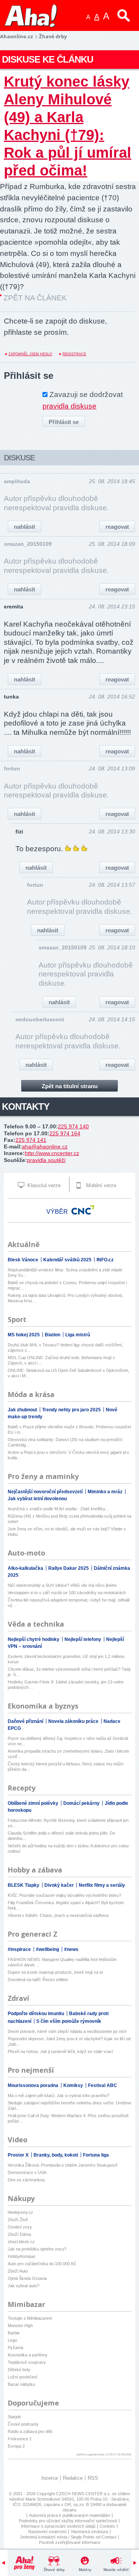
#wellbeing (48, 1949)
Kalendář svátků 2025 (68, 1260)
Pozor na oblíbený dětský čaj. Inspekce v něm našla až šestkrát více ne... (68, 1741)
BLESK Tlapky (24, 1885)
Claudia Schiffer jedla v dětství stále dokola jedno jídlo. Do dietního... (61, 1836)
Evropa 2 (16, 2446)
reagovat (117, 527)
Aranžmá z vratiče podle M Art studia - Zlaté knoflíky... (58, 1509)
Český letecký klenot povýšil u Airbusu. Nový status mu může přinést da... (66, 1767)
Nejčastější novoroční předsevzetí (46, 1492)
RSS (93, 2478)
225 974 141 (31, 1140)
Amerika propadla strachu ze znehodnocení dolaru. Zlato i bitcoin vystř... (68, 1754)
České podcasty (23, 2424)
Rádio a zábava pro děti (30, 2431)
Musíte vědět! (116, 2570)
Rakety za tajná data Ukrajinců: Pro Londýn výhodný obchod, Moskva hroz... (65, 1298)
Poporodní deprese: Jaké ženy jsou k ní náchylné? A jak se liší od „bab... (69, 2041)
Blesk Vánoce (24, 1260)
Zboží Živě (18, 2220)
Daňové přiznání (26, 1721)
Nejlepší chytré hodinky (34, 1639)
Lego (12, 2340)
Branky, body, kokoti (56, 2155)
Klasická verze (43, 1185)
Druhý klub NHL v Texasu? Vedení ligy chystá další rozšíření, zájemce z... (65, 1348)
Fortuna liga (96, 2155)
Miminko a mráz (106, 1492)
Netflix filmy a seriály (102, 1885)
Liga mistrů (78, 1335)
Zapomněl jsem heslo (30, 354)
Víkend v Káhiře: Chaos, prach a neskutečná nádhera (58, 1915)
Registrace (74, 354)
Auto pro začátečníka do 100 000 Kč (42, 2264)
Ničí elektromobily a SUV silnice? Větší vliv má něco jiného (62, 1585)
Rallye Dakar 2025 (69, 1568)
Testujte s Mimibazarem (30, 2318)
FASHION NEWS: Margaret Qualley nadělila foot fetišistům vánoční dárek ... (62, 1962)
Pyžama (15, 2348)
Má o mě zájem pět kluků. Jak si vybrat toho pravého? (58, 2096)
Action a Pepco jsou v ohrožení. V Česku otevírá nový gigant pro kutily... (68, 1455)
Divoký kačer (60, 1885)
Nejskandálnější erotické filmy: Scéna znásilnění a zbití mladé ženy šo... (65, 1273)
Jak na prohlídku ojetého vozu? (37, 2249)
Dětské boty (19, 2370)
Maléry (85, 2570)
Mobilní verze (100, 1185)
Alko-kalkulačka (26, 1568)
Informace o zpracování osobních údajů (58, 2526)
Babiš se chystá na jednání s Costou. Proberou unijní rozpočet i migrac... (67, 1285)
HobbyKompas (22, 2256)
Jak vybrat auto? (24, 2286)
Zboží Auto (18, 2271)
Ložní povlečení (23, 2377)
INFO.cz (105, 1260)
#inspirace (20, 1949)
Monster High (20, 2326)
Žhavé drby (54, 2570)
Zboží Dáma (19, 2234)
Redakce (73, 2478)
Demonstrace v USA (27, 2172)
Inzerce (50, 2478)
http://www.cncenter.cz (52, 1153)
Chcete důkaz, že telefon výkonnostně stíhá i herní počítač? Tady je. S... (69, 1672)
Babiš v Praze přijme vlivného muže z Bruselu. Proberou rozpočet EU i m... (69, 1429)
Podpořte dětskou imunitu (36, 2014)
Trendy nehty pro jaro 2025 (72, 1410)
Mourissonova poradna (34, 2085)
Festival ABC (103, 2085)
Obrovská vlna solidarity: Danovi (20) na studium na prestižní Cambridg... (65, 1442)
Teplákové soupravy (27, 2362)
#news (71, 1949)
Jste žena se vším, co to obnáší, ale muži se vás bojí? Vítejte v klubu (67, 1532)
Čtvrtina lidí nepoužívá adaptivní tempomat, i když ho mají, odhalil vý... (69, 1603)
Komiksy (74, 2085)
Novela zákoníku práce (74, 1721)
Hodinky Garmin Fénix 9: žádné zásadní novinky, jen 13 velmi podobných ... (65, 1685)
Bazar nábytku (21, 2384)
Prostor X (19, 2155)
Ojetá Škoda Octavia (27, 2278)
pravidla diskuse (69, 406)
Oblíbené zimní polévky (34, 1803)
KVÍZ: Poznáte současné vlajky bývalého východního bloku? (64, 1895)
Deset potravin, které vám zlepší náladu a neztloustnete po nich (67, 2031)
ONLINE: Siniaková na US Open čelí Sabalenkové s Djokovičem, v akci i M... (69, 1373)
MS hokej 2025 (24, 1335)
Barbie (14, 2333)
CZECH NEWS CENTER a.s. (84, 2494)
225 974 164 (65, 1133)
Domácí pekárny (82, 1803)
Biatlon (53, 1335)
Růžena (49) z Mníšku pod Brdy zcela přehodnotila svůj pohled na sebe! (69, 1519)
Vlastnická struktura (89, 2532)
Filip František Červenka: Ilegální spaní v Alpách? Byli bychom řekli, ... (66, 1905)
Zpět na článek (35, 298)
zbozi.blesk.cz (21, 2242)
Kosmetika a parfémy (28, 2355)
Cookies (107, 2526)
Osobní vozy (20, 2227)
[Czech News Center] (83, 1210)
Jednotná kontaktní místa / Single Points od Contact (68, 2537)
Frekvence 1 (20, 2439)
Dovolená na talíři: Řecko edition (38, 1980)
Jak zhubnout (23, 1410)
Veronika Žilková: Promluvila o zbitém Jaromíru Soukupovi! (63, 2165)
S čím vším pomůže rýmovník (69, 2021)
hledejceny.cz (20, 2212)
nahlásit (25, 527)
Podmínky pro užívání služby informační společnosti (68, 2521)
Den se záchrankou (26, 2180)
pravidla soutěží (46, 1160)
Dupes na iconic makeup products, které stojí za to (55, 1972)
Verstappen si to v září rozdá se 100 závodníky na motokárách (67, 1593)
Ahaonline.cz (16, 36)
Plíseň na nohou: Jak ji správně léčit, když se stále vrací (60, 2051)
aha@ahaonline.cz (45, 1147)
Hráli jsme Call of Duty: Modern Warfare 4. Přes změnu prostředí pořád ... (68, 2118)
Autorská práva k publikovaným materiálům (69, 2515)
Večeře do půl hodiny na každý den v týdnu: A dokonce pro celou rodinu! (68, 1849)
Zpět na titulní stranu (70, 1086)
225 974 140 (73, 1126)
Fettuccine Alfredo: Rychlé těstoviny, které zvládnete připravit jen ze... (68, 1823)
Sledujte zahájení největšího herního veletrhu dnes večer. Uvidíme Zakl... (69, 2106)
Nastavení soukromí (47, 2532)
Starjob (14, 2417)
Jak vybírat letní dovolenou (37, 1499)
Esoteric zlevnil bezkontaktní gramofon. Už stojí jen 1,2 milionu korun (66, 1659)
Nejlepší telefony (83, 1639)
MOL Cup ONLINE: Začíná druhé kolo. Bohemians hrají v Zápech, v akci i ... (61, 1360)
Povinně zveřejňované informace (70, 2542)
